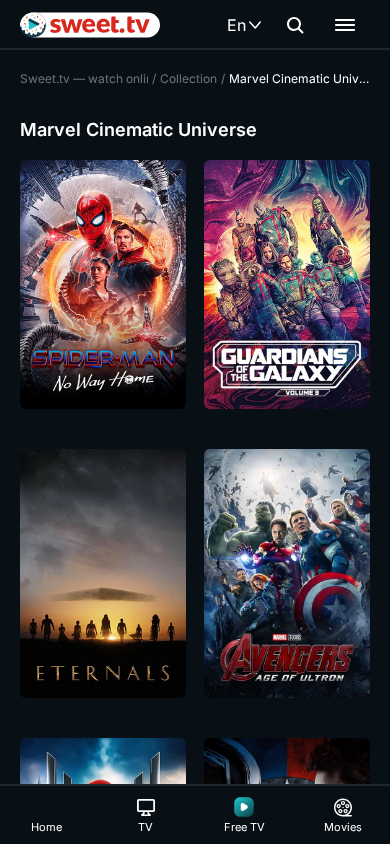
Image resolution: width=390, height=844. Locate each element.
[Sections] (345, 25)
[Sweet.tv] (90, 25)
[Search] (295, 25)
